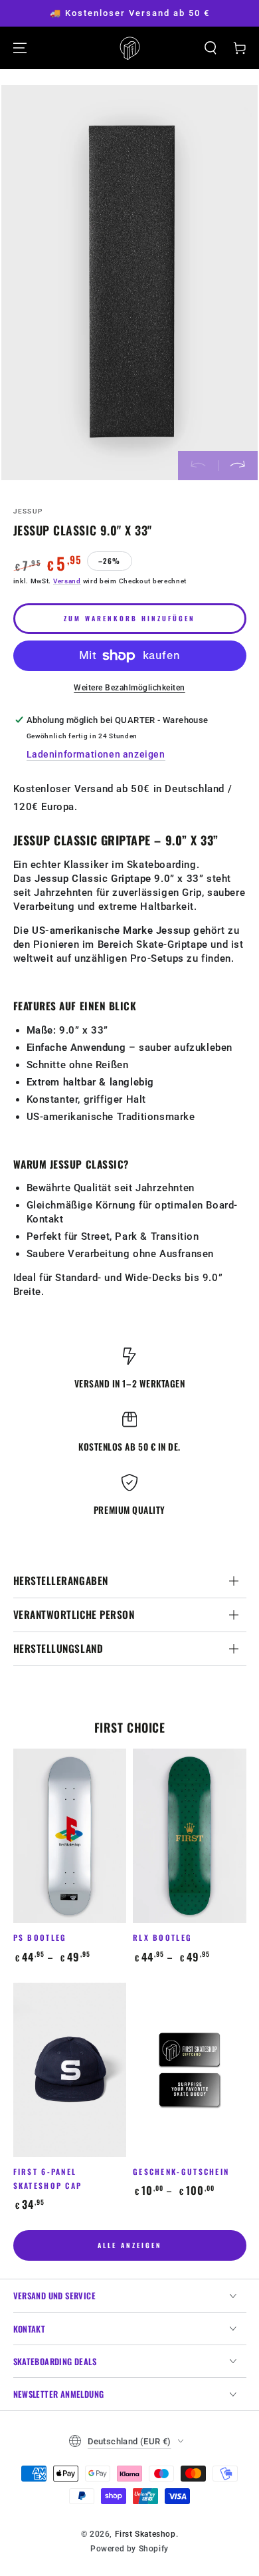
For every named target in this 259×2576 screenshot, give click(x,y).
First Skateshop (145, 2534)
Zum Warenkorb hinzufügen (129, 618)
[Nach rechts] (238, 466)
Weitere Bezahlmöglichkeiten (129, 688)
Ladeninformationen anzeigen (96, 754)
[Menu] (20, 48)
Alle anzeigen (130, 2245)
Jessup (28, 511)
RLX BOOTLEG (162, 1937)
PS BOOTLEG (40, 1937)
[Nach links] (198, 466)
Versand (67, 581)
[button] (211, 48)
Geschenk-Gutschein (181, 2171)
